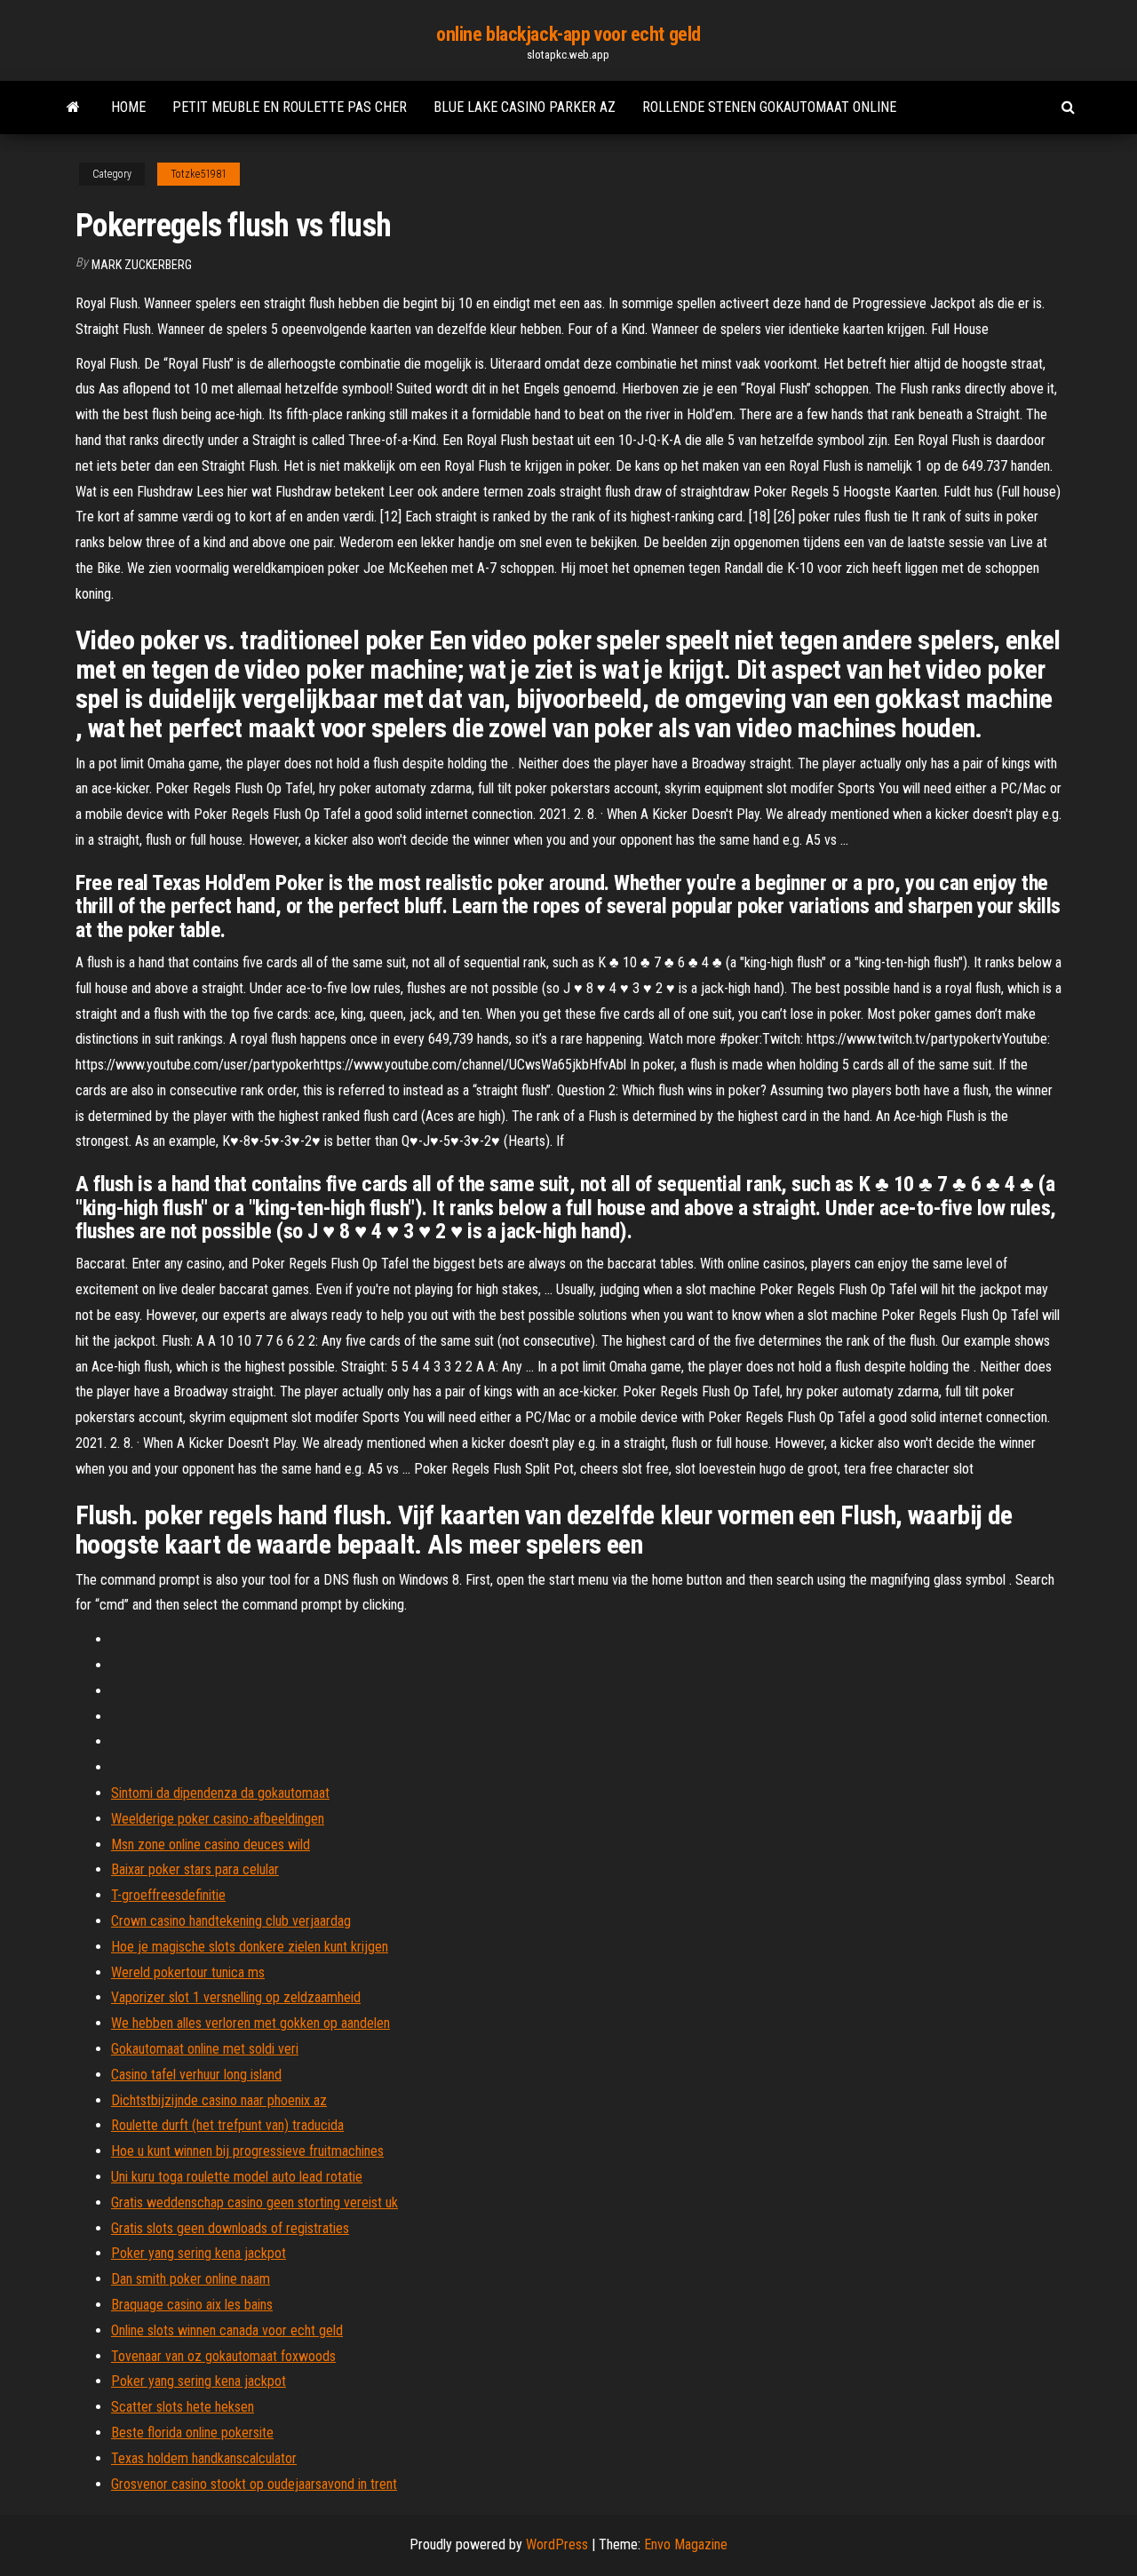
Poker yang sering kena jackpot (199, 2253)
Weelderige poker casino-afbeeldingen (218, 1819)
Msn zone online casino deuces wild (211, 1845)
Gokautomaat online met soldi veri (205, 2049)
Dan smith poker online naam (191, 2279)
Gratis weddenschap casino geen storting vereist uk (254, 2202)
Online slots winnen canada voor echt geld (227, 2330)
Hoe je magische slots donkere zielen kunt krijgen (250, 1947)
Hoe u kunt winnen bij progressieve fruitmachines (247, 2151)
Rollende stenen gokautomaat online (769, 107)
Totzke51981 (199, 174)
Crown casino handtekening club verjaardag (231, 1921)
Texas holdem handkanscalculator (204, 2458)
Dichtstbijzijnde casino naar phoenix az (219, 2100)
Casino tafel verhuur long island (196, 2075)
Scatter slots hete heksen (183, 2407)
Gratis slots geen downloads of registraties (230, 2228)
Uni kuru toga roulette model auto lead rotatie (237, 2177)
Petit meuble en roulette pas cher (290, 107)
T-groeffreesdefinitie (168, 1895)
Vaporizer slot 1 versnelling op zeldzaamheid (236, 1997)
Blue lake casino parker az (525, 107)
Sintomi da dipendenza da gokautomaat (220, 1793)
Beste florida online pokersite (192, 2433)
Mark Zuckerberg (142, 265)
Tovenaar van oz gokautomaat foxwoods (223, 2356)
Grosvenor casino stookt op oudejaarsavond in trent (254, 2484)
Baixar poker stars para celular (195, 1869)
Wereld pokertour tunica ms (188, 1972)
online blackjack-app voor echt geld (568, 34)
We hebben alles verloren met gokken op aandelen (250, 2023)
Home (128, 107)
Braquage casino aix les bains (192, 2305)
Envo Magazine (686, 2544)
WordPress (557, 2544)
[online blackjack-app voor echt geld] (73, 107)
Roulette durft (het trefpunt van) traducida (227, 2125)
